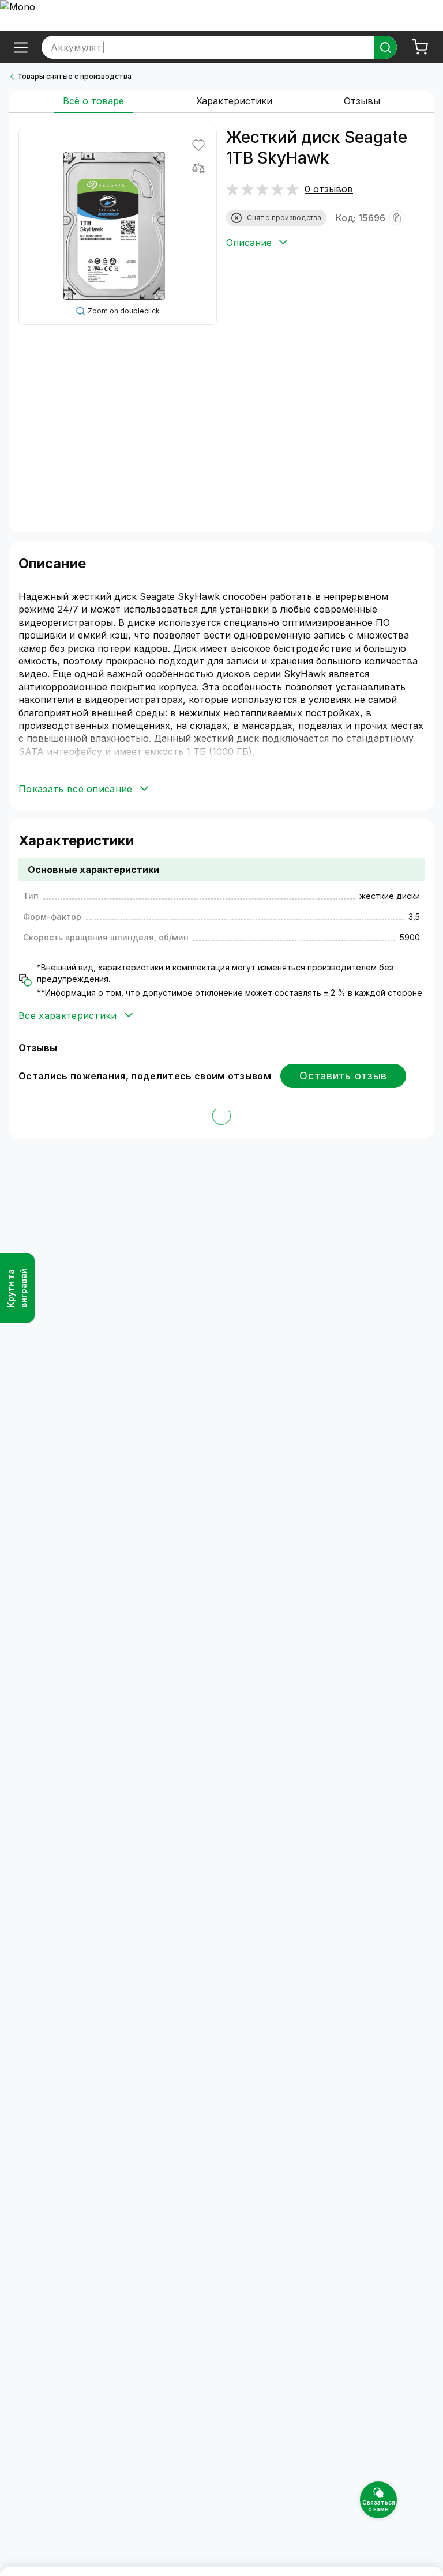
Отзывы (362, 101)
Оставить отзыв (343, 1076)
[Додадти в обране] (198, 145)
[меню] (21, 47)
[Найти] (385, 47)
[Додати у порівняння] (198, 168)
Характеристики (234, 101)
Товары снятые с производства (74, 76)
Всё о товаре (93, 101)
